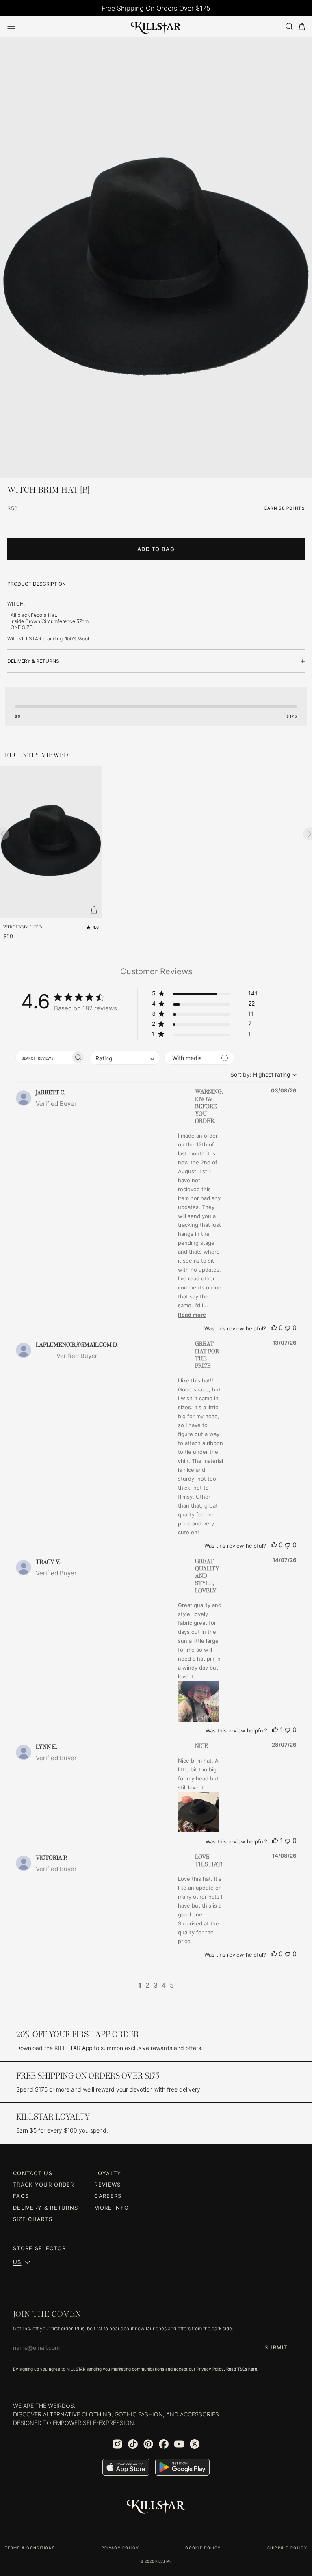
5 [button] (172, 1985)
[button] (205, 995)
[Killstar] (156, 2507)
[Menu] (11, 26)
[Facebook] (164, 2444)
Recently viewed (37, 755)
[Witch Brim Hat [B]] (156, 271)
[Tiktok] (133, 2444)
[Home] (156, 26)
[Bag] (302, 27)
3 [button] (156, 1985)
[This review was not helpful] (288, 1328)
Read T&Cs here (242, 2369)
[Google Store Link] (182, 2467)
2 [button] (147, 1985)
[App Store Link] (126, 2467)
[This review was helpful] (274, 1328)
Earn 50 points (285, 508)
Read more (192, 1315)
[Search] (289, 26)
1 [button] (140, 1985)
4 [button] (164, 1985)
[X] (195, 2444)
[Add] (94, 910)
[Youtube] (179, 2444)
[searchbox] (43, 1057)
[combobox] (261, 1074)
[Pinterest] (148, 2444)
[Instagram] (117, 2444)
